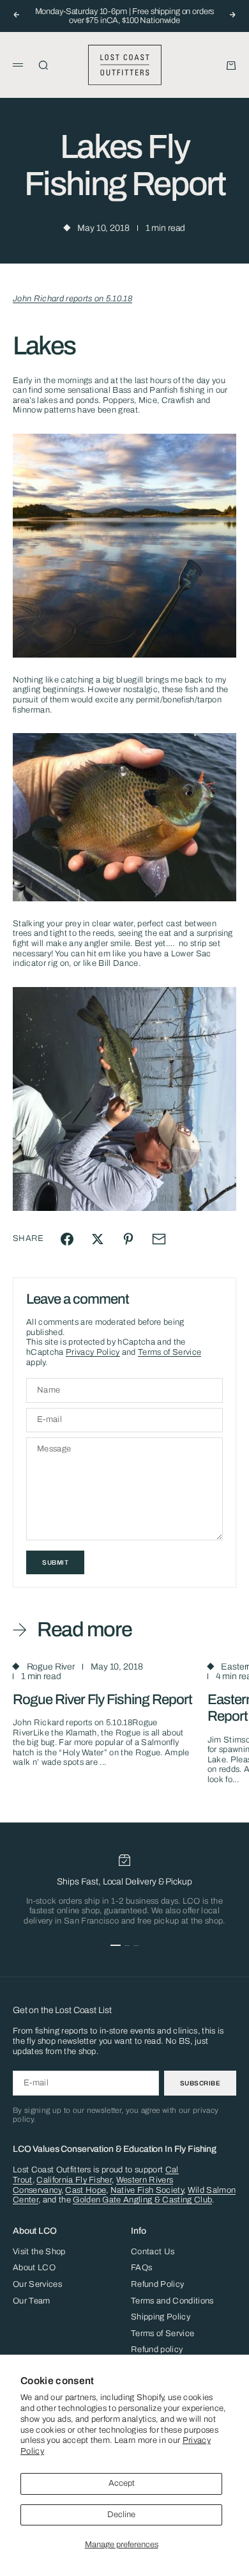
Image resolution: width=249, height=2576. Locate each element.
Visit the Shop (39, 2252)
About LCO (34, 2268)
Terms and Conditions (172, 2301)
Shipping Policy (161, 2317)
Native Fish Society (147, 2190)
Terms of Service (170, 1352)
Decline (121, 2515)
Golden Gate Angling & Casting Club (142, 2200)
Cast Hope (86, 2190)
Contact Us (153, 2252)
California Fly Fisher (74, 2180)
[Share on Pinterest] (128, 1239)
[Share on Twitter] (98, 1239)
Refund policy (157, 2350)
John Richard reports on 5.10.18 (72, 299)
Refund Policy (157, 2284)
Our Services (37, 2284)
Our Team (32, 2301)
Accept (122, 2483)
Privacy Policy (93, 1352)
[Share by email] (159, 1239)
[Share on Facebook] (67, 1239)
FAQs (141, 2268)
